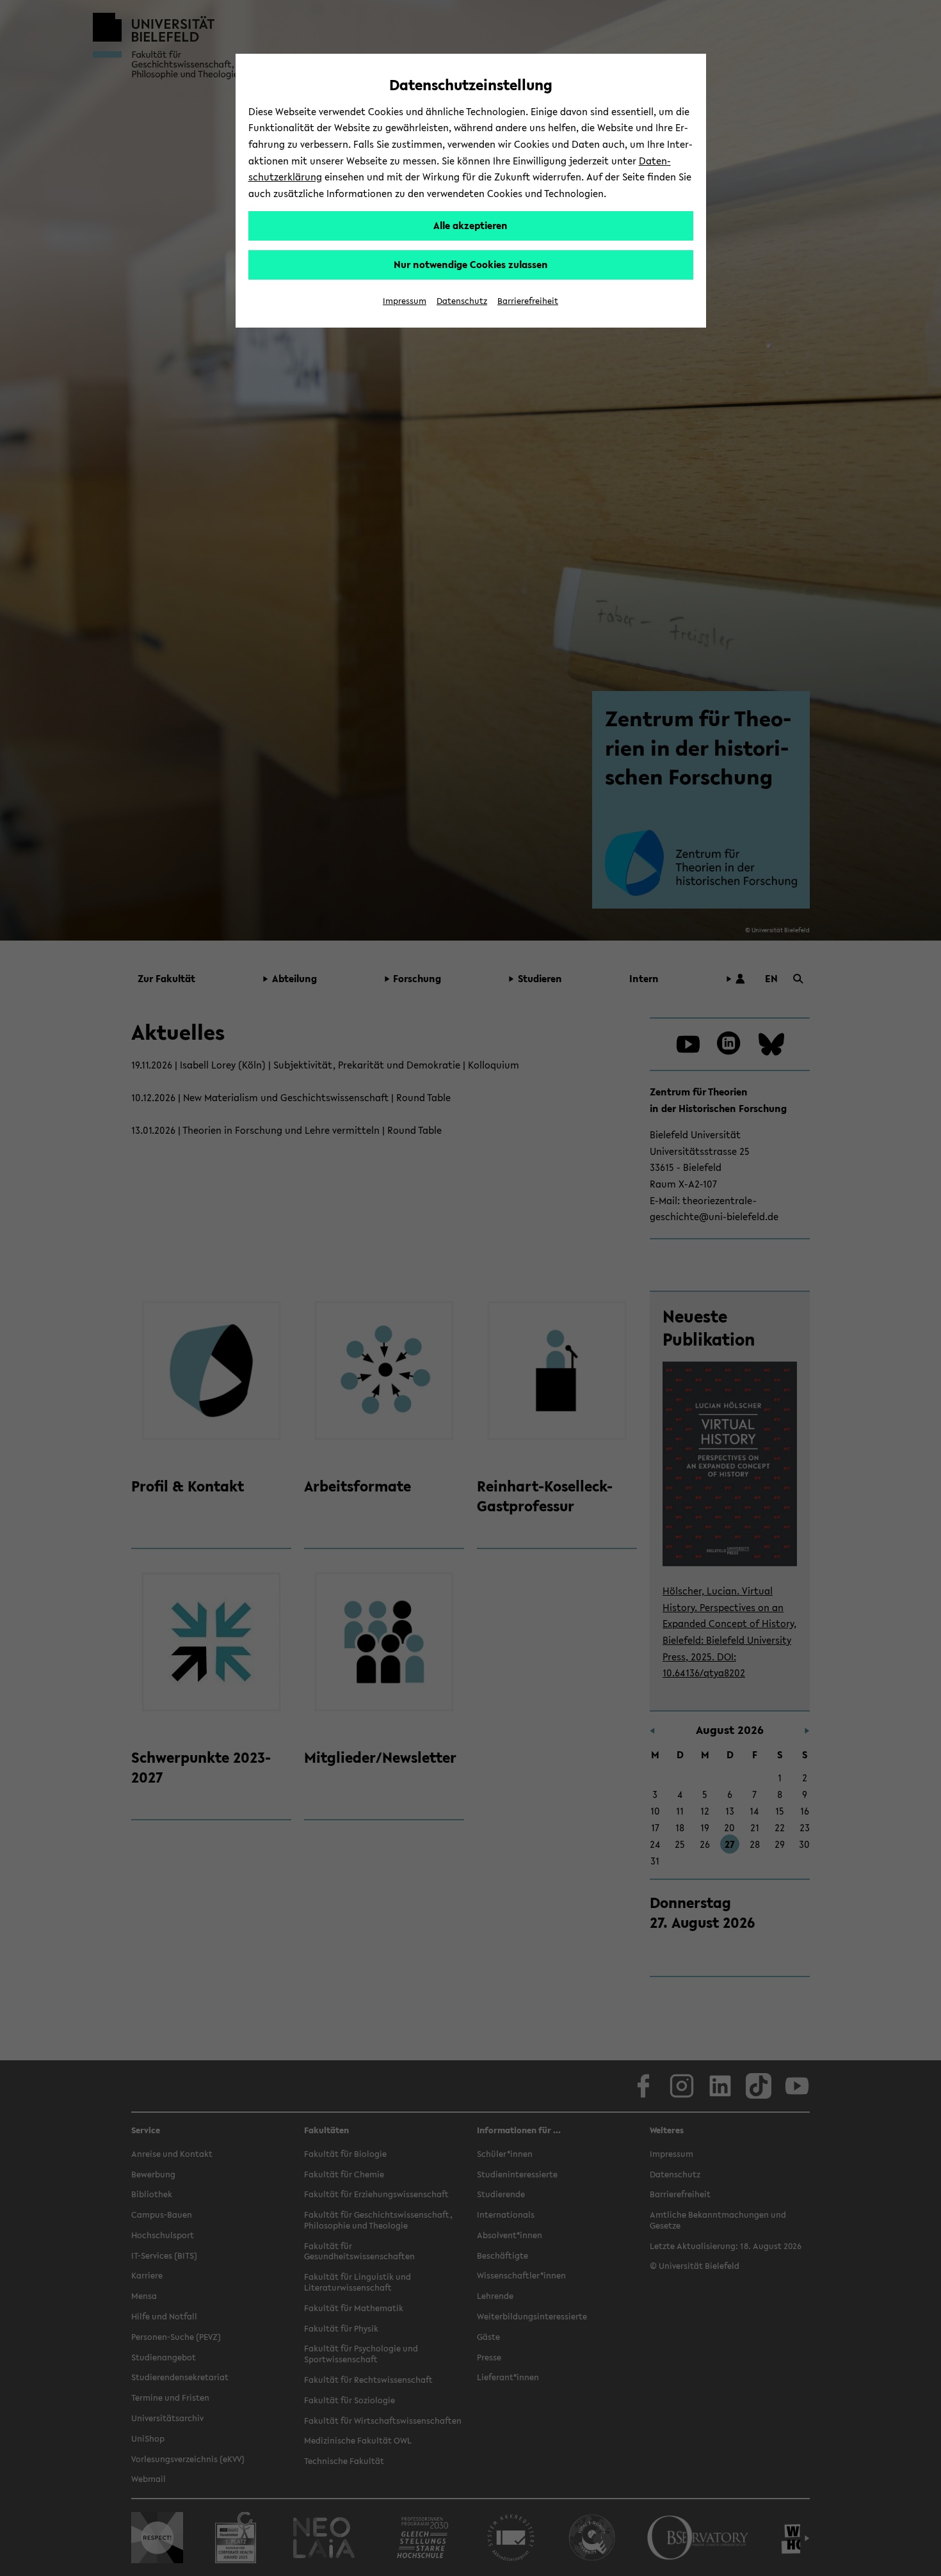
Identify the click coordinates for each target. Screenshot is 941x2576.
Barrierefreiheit (528, 301)
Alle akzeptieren (470, 225)
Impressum (405, 301)
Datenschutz (462, 301)
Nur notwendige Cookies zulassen (471, 264)
